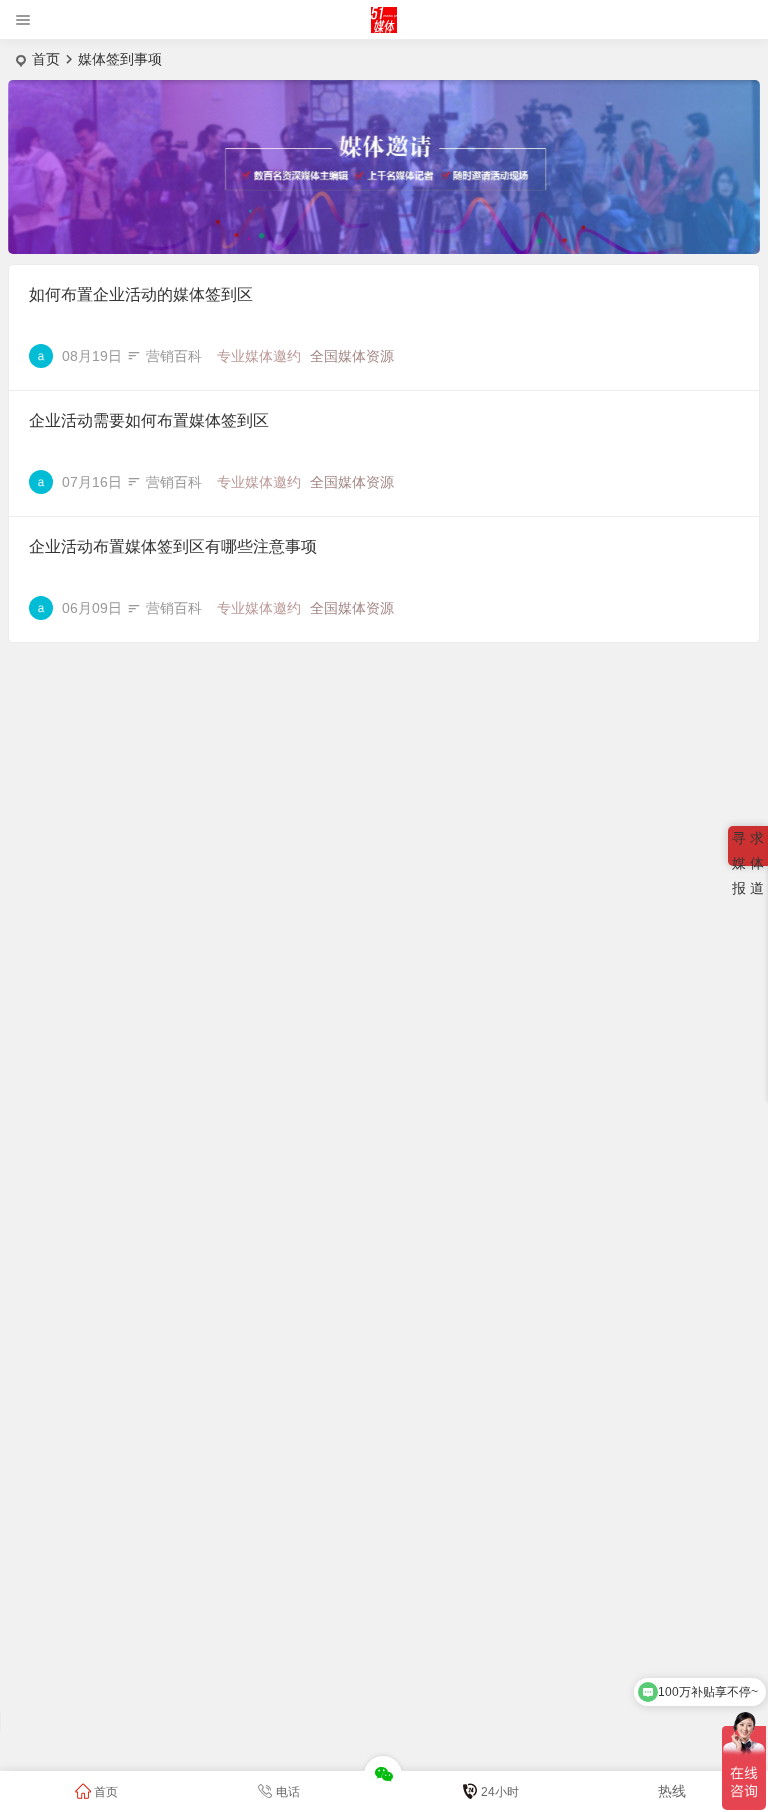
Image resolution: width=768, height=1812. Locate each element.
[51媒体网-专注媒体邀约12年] (384, 27)
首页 (46, 59)
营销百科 (174, 356)
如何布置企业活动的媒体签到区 (141, 294)
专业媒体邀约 (259, 356)
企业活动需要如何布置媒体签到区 (149, 420)
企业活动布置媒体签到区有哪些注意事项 (173, 546)
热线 (672, 1791)
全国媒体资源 (352, 356)
